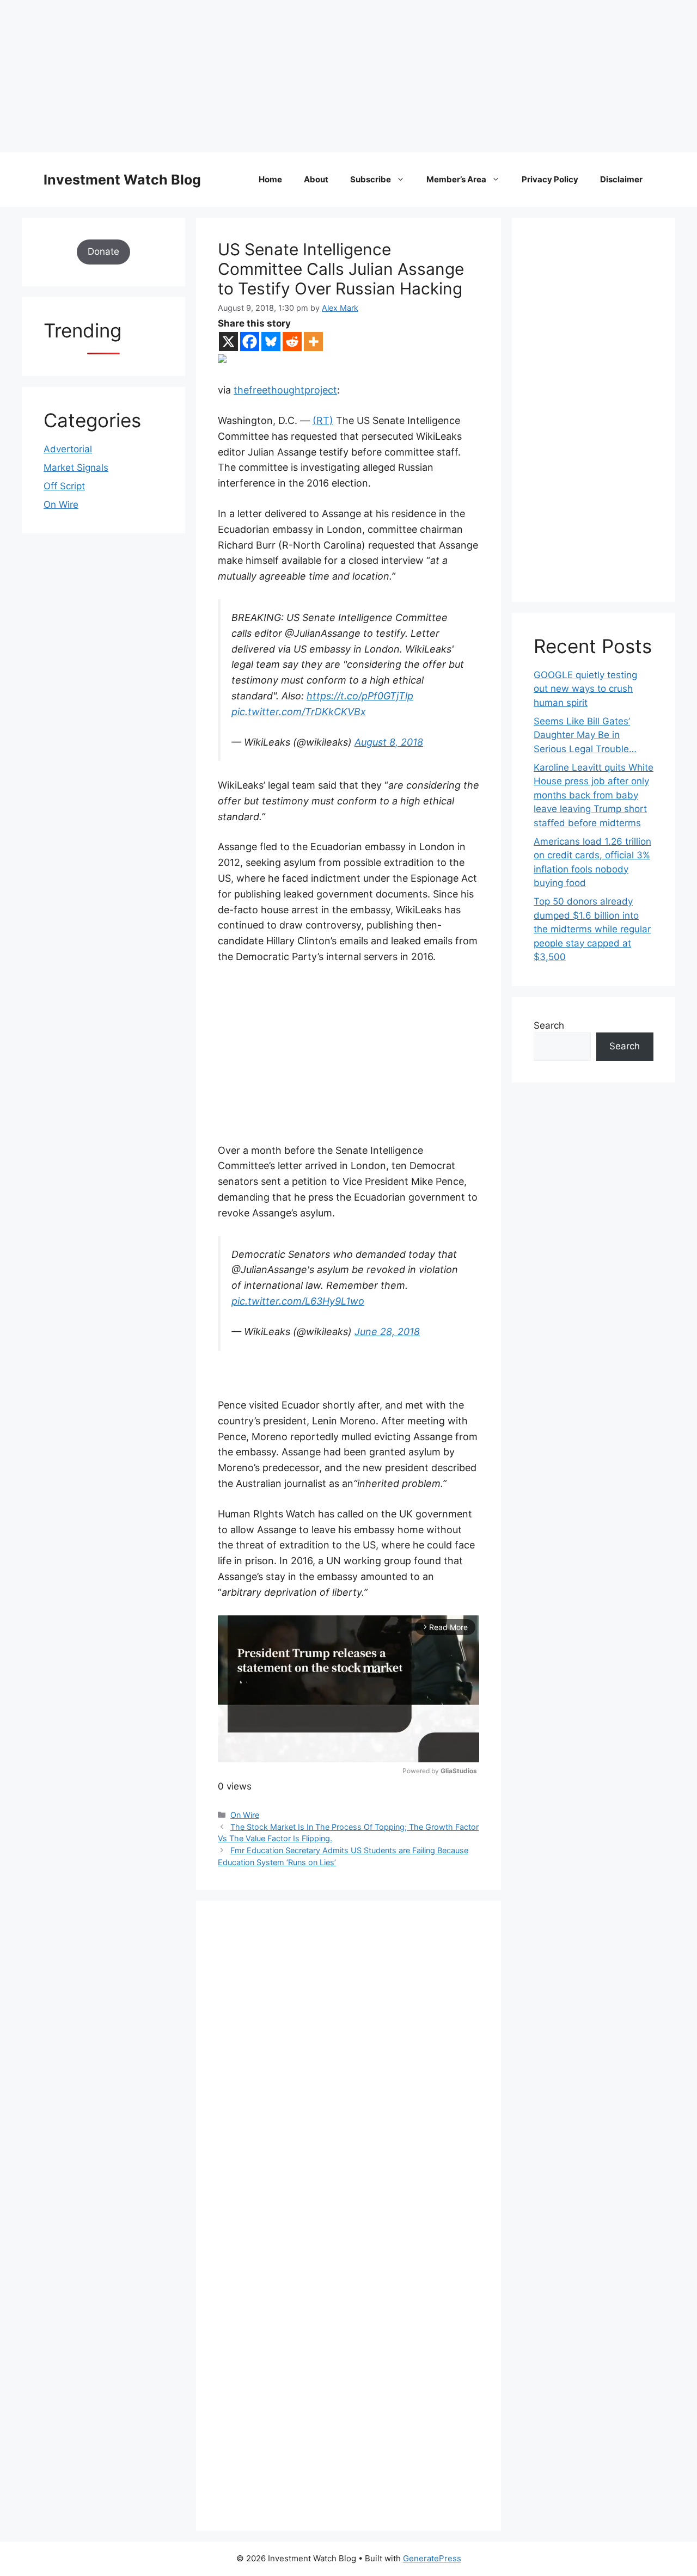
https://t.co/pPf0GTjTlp (360, 696)
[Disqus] (348, 2073)
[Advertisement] (327, 76)
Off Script (64, 486)
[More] (313, 342)
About (316, 179)
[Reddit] (292, 342)
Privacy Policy (550, 179)
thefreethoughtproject (285, 390)
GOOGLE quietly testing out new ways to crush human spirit (585, 689)
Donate (103, 251)
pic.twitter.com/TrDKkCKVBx (299, 712)
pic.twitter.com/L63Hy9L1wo (298, 1301)
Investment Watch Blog (122, 180)
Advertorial (68, 449)
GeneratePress (432, 2558)
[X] (228, 342)
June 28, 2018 (387, 1332)
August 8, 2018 (389, 742)
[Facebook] (250, 342)
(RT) (323, 420)
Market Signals (76, 468)
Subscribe (371, 179)
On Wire (245, 1815)
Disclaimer (621, 179)
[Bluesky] (271, 342)
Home (270, 179)
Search (549, 1025)
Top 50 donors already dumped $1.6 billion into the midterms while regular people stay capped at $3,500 (592, 929)
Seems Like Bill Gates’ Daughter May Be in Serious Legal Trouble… (585, 735)
